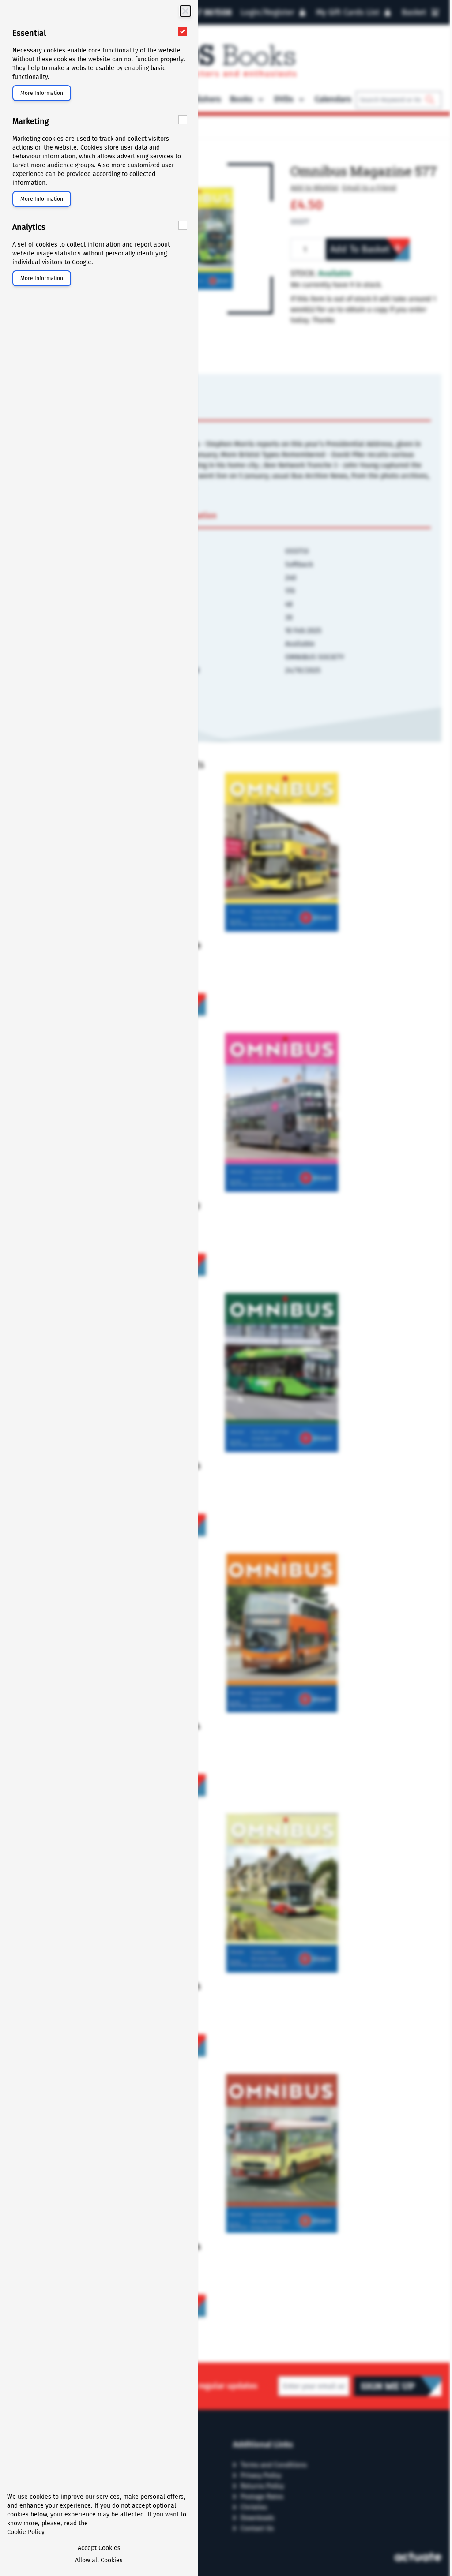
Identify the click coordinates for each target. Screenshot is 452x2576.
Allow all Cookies (99, 2560)
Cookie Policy (26, 2532)
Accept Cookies (99, 2548)
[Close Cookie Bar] (185, 11)
